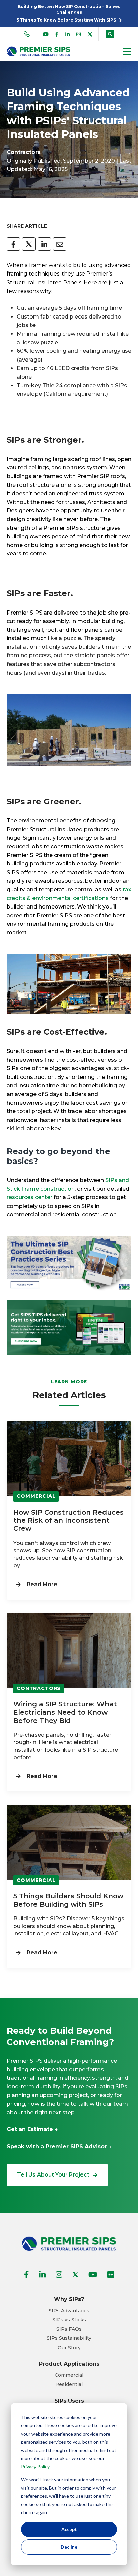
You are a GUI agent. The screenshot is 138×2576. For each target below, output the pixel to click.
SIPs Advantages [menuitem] (69, 2311)
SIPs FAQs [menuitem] (69, 2329)
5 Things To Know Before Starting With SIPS (67, 20)
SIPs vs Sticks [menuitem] (69, 2320)
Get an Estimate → (32, 2129)
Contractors (24, 152)
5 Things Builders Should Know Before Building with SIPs (68, 1900)
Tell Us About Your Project (53, 2175)
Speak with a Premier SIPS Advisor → (59, 2146)
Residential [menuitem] (69, 2385)
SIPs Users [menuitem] (69, 2401)
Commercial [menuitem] (69, 2375)
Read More (42, 1584)
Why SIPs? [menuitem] (69, 2299)
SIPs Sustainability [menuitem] (69, 2338)
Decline (69, 2547)
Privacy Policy (35, 2467)
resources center (29, 1197)
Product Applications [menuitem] (69, 2364)
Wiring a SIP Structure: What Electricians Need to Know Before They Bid (65, 1712)
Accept (69, 2529)
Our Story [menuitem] (69, 2348)
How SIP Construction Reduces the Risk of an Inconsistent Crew (68, 1520)
